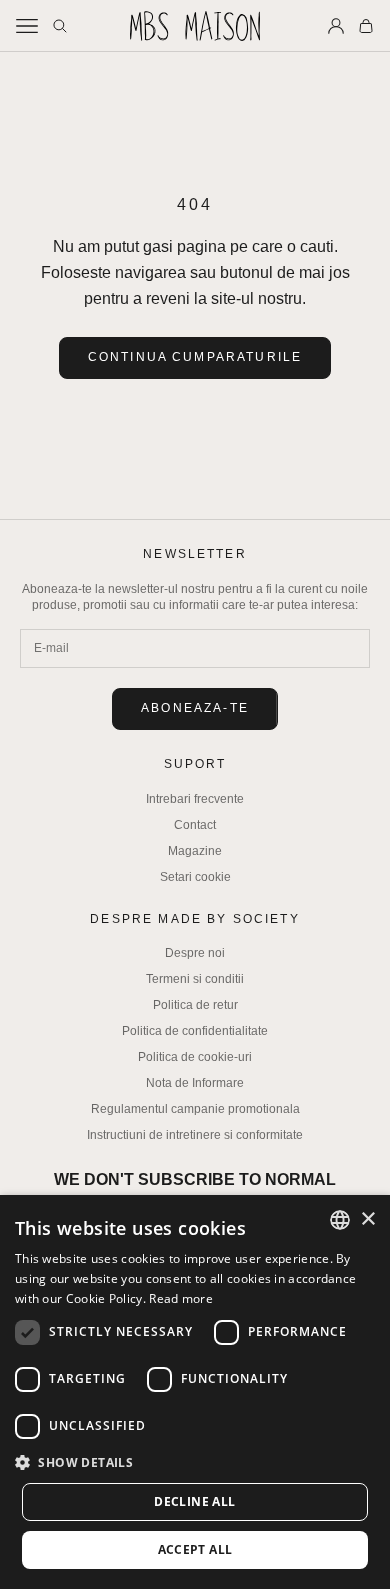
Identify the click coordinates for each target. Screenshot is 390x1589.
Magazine (195, 851)
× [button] (367, 1219)
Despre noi (195, 953)
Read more (181, 1298)
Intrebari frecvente (195, 799)
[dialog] (195, 1392)
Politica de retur (195, 1005)
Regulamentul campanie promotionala (195, 1109)
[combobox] (340, 1220)
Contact (195, 825)
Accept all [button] (195, 1549)
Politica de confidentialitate (195, 1031)
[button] (195, 1462)
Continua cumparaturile (195, 357)
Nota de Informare (195, 1083)
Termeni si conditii (195, 979)
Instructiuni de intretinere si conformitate (195, 1135)
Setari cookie (195, 877)
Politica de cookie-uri (195, 1057)
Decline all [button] (194, 1501)
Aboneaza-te (195, 708)
